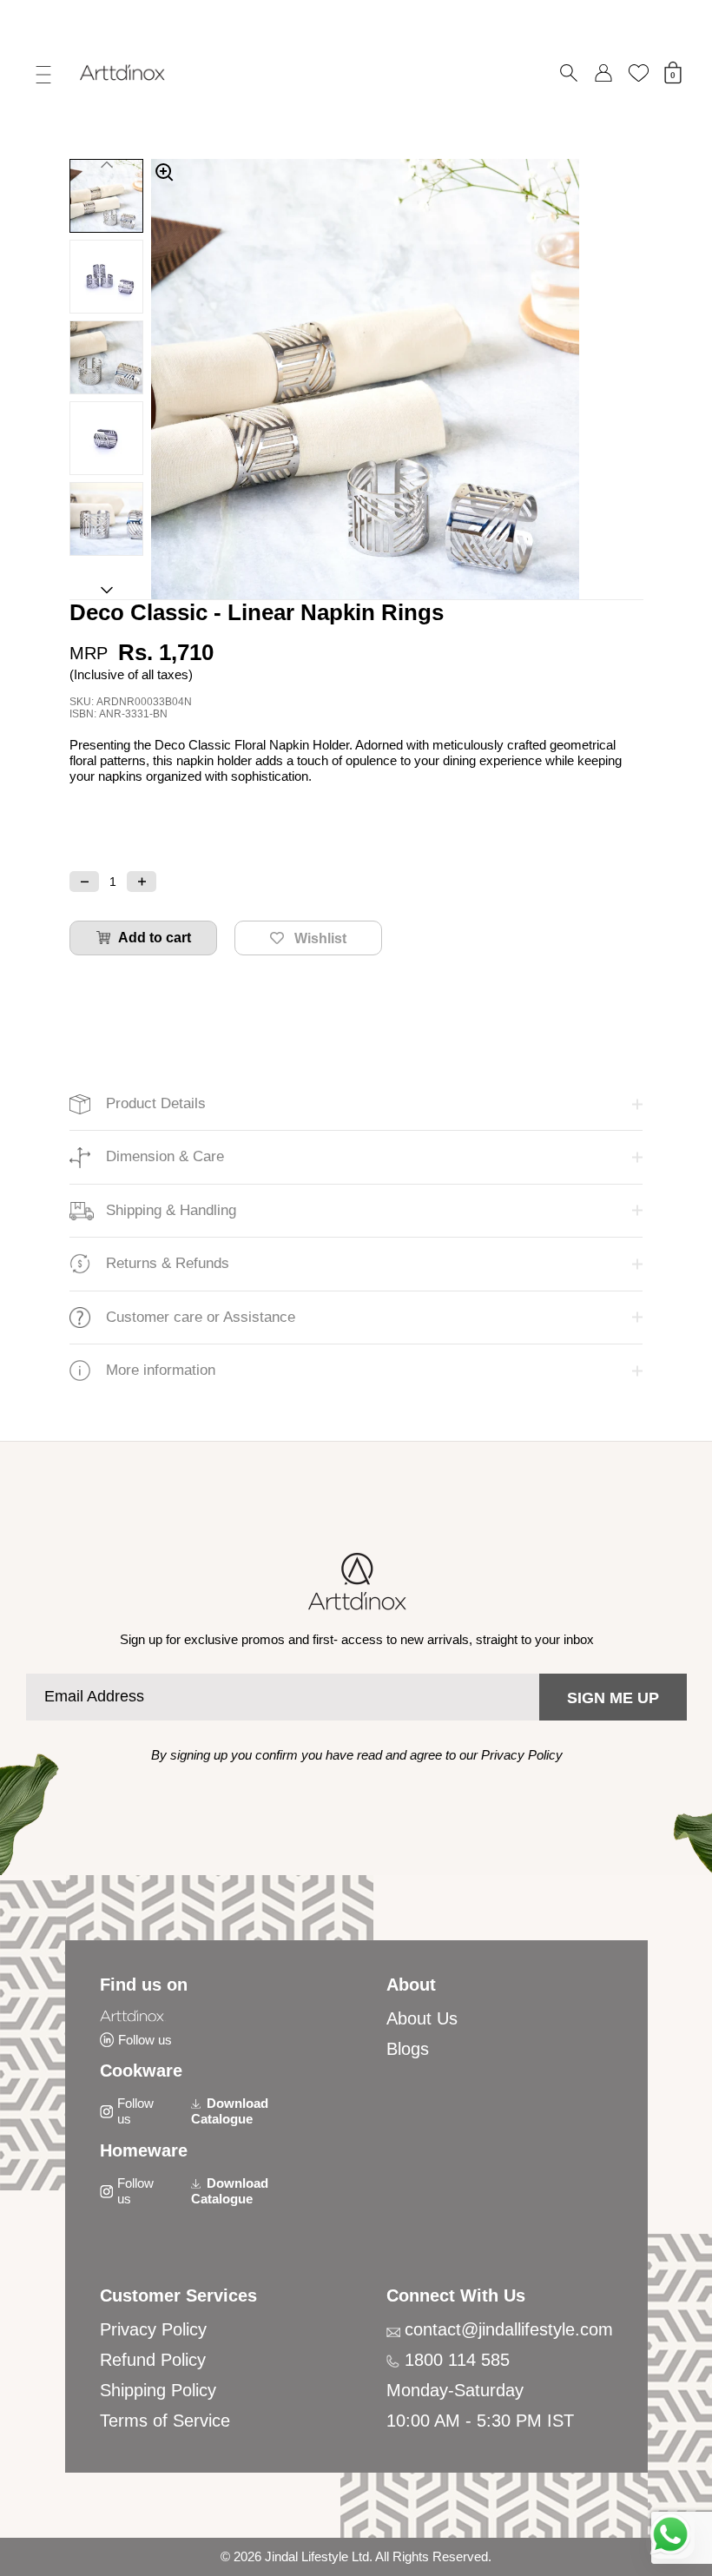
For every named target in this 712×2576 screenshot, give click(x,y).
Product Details (156, 1103)
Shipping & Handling (171, 1210)
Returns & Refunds (168, 1263)
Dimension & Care (165, 1156)
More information (161, 1370)
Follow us (145, 2040)
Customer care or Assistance (201, 1317)
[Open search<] (569, 73)
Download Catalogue (230, 2111)
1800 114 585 (457, 2360)
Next (106, 593)
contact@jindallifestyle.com (509, 2329)
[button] (84, 882)
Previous (106, 162)
